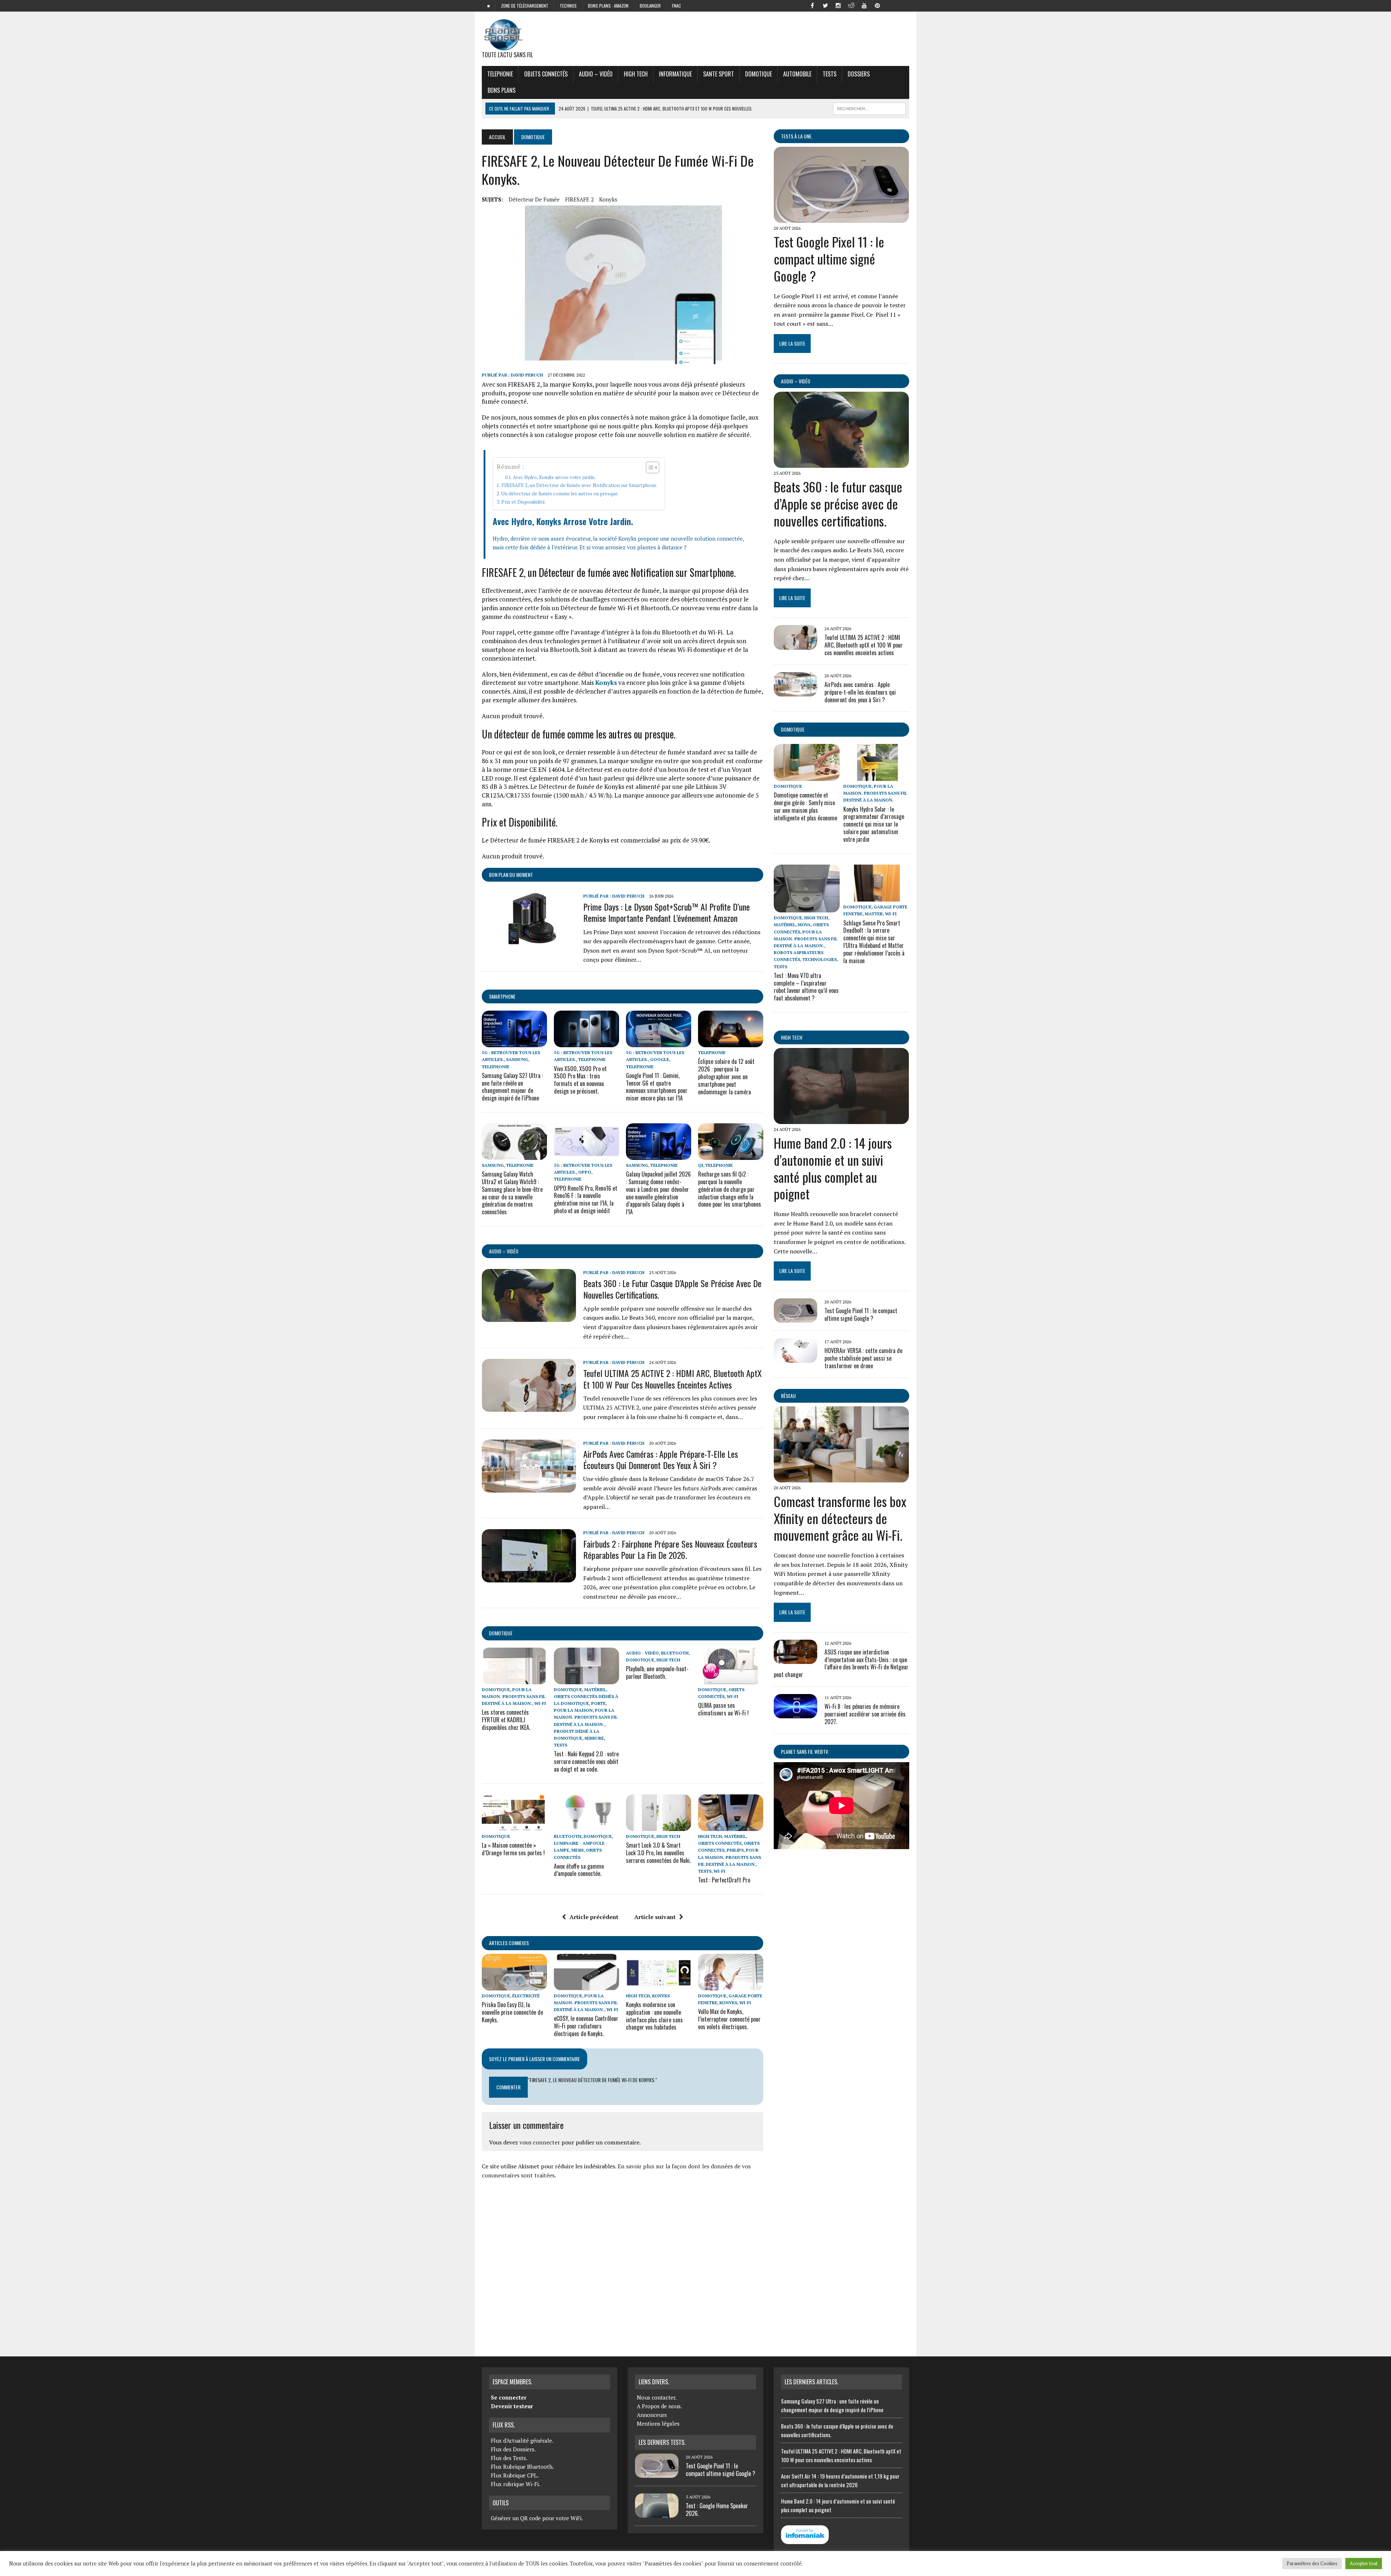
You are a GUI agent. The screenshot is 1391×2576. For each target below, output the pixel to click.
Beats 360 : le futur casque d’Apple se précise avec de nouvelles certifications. (672, 1289)
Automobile (797, 74)
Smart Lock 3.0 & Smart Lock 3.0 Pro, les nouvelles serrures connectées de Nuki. (658, 1853)
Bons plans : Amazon (608, 6)
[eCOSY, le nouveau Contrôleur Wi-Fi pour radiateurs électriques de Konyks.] (586, 1985)
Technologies (820, 959)
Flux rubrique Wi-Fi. (515, 2484)
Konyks (608, 199)
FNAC (676, 6)
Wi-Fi (540, 1703)
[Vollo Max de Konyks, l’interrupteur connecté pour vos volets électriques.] (731, 1985)
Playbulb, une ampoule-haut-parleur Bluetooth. (657, 1672)
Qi (701, 1165)
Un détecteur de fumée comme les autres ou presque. (560, 494)
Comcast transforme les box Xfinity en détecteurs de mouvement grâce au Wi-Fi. (840, 1518)
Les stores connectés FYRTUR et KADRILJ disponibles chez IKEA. (506, 1720)
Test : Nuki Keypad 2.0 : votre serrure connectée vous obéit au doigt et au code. (586, 1761)
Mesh (577, 1850)
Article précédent (594, 1917)
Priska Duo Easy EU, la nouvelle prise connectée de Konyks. (512, 2012)
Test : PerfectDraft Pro (724, 1880)
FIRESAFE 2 (579, 199)
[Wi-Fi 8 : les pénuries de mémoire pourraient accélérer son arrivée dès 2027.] (795, 1714)
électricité (526, 1996)
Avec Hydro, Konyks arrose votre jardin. (554, 477)
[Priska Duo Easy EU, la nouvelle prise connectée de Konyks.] (514, 1985)
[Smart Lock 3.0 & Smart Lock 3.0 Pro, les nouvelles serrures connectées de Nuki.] (659, 1826)
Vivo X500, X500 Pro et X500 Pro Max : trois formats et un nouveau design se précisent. (580, 1080)
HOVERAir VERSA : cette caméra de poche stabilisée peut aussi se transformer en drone (863, 1358)
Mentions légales (658, 2423)
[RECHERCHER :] (869, 108)
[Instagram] (838, 5)
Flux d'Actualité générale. (522, 2440)
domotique (501, 1633)
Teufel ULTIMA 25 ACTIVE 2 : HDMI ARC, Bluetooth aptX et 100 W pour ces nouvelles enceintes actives (672, 1379)
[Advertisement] (623, 2265)
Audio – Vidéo (596, 74)
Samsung (517, 1059)
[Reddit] (851, 5)
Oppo (585, 1172)
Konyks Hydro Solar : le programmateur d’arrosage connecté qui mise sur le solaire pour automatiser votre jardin (874, 824)
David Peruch (527, 375)
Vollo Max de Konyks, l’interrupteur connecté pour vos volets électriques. (729, 2019)
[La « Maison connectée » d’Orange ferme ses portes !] (514, 1826)
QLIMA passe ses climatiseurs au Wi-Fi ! (723, 1709)
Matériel (595, 1689)
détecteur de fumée (534, 199)
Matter (874, 914)
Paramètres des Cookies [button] (1312, 2563)
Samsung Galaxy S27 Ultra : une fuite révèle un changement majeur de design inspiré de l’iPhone (512, 1087)
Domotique (759, 74)
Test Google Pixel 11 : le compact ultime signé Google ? (829, 259)
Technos (568, 6)
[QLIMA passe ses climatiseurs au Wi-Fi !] (731, 1679)
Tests (830, 74)
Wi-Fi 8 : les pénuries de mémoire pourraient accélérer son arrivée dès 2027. (865, 1714)
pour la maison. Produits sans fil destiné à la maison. (514, 1696)
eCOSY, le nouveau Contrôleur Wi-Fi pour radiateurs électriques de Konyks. (586, 2026)
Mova (804, 925)
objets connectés (546, 74)
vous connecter (540, 2142)
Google (660, 1059)
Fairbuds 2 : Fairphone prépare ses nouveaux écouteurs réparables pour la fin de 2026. (670, 1549)
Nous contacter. (657, 2397)
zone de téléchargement (525, 6)
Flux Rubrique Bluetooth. (522, 2467)
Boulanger (650, 6)
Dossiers (859, 74)
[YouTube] (864, 5)
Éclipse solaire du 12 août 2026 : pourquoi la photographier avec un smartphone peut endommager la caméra (726, 1076)
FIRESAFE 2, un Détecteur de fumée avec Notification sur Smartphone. (579, 485)
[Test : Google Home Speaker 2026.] (657, 2513)
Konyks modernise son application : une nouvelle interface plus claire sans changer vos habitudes (654, 2016)
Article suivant (655, 1917)
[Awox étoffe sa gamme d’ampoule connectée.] (586, 1826)
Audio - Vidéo (642, 1653)
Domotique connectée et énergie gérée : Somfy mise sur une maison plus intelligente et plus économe (805, 806)
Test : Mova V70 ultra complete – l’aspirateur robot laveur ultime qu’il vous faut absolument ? (806, 987)
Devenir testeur (512, 2406)
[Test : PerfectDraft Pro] (731, 1826)
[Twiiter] (825, 5)
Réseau (788, 1396)
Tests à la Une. (797, 136)
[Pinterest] (877, 5)
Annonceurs (652, 2415)
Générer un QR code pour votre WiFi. (537, 2518)
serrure (594, 1738)
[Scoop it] (903, 5)
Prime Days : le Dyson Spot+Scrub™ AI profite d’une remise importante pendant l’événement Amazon (667, 912)
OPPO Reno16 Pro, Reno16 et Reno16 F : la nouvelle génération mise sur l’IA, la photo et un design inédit (586, 1199)
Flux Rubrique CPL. (515, 2475)
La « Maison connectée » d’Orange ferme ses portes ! (513, 1849)
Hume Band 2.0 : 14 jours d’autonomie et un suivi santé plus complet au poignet (833, 1168)
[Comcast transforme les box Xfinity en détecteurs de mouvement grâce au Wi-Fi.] (841, 1477)
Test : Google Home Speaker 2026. (717, 2510)
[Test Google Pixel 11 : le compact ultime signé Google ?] (841, 218)
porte (598, 1703)
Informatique (675, 74)
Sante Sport (719, 74)
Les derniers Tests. (662, 2442)
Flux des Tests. (509, 2458)
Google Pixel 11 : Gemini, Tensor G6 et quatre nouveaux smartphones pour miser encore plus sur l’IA (657, 1087)
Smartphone (502, 996)
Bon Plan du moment (511, 875)
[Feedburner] (890, 5)
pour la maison (573, 1710)
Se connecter (509, 2397)
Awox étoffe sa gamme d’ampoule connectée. (579, 1870)
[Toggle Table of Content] (649, 467)
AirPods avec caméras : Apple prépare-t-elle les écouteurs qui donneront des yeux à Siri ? (661, 1459)
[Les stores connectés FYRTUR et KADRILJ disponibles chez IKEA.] (514, 1679)
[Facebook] (812, 5)
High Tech (636, 74)
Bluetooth (675, 1653)
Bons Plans (502, 90)
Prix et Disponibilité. (524, 502)
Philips (735, 1850)
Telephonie (500, 74)
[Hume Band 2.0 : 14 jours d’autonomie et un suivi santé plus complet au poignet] (841, 1119)
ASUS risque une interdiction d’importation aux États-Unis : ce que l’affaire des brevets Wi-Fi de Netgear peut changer (841, 1663)
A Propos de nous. (659, 2406)
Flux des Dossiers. (513, 2449)
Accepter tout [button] (1364, 2563)
